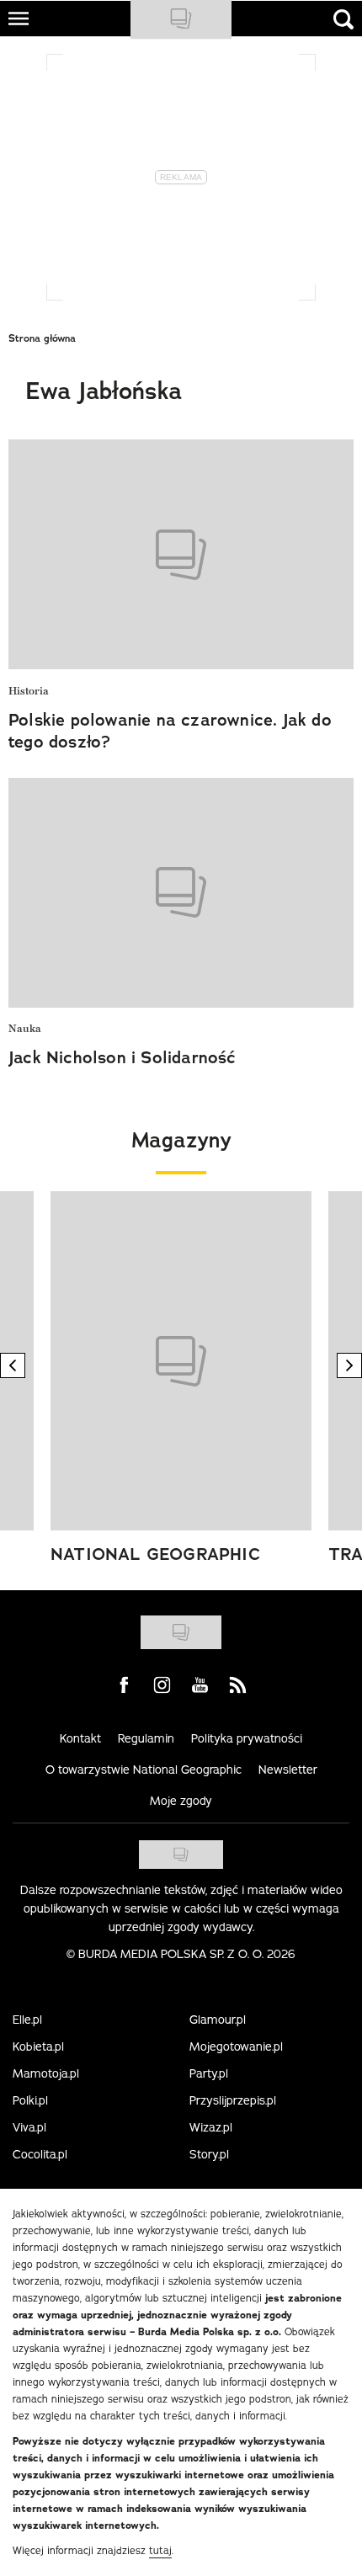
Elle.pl (27, 2020)
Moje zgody (181, 1801)
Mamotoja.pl (46, 2073)
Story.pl (209, 2154)
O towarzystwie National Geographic (144, 1770)
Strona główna (42, 338)
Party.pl (209, 2073)
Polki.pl (30, 2100)
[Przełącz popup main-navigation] (19, 19)
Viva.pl (29, 2127)
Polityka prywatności (247, 1738)
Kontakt (80, 1738)
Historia (29, 692)
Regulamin (146, 1738)
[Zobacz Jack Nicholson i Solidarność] (181, 893)
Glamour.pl (218, 2020)
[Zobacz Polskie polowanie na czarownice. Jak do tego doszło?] (181, 554)
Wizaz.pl (211, 2127)
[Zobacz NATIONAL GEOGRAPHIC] (181, 1361)
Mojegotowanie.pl (236, 2046)
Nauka (25, 1029)
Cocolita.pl (40, 2154)
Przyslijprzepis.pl (233, 2100)
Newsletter (288, 1770)
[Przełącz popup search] (343, 19)
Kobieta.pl (38, 2046)
